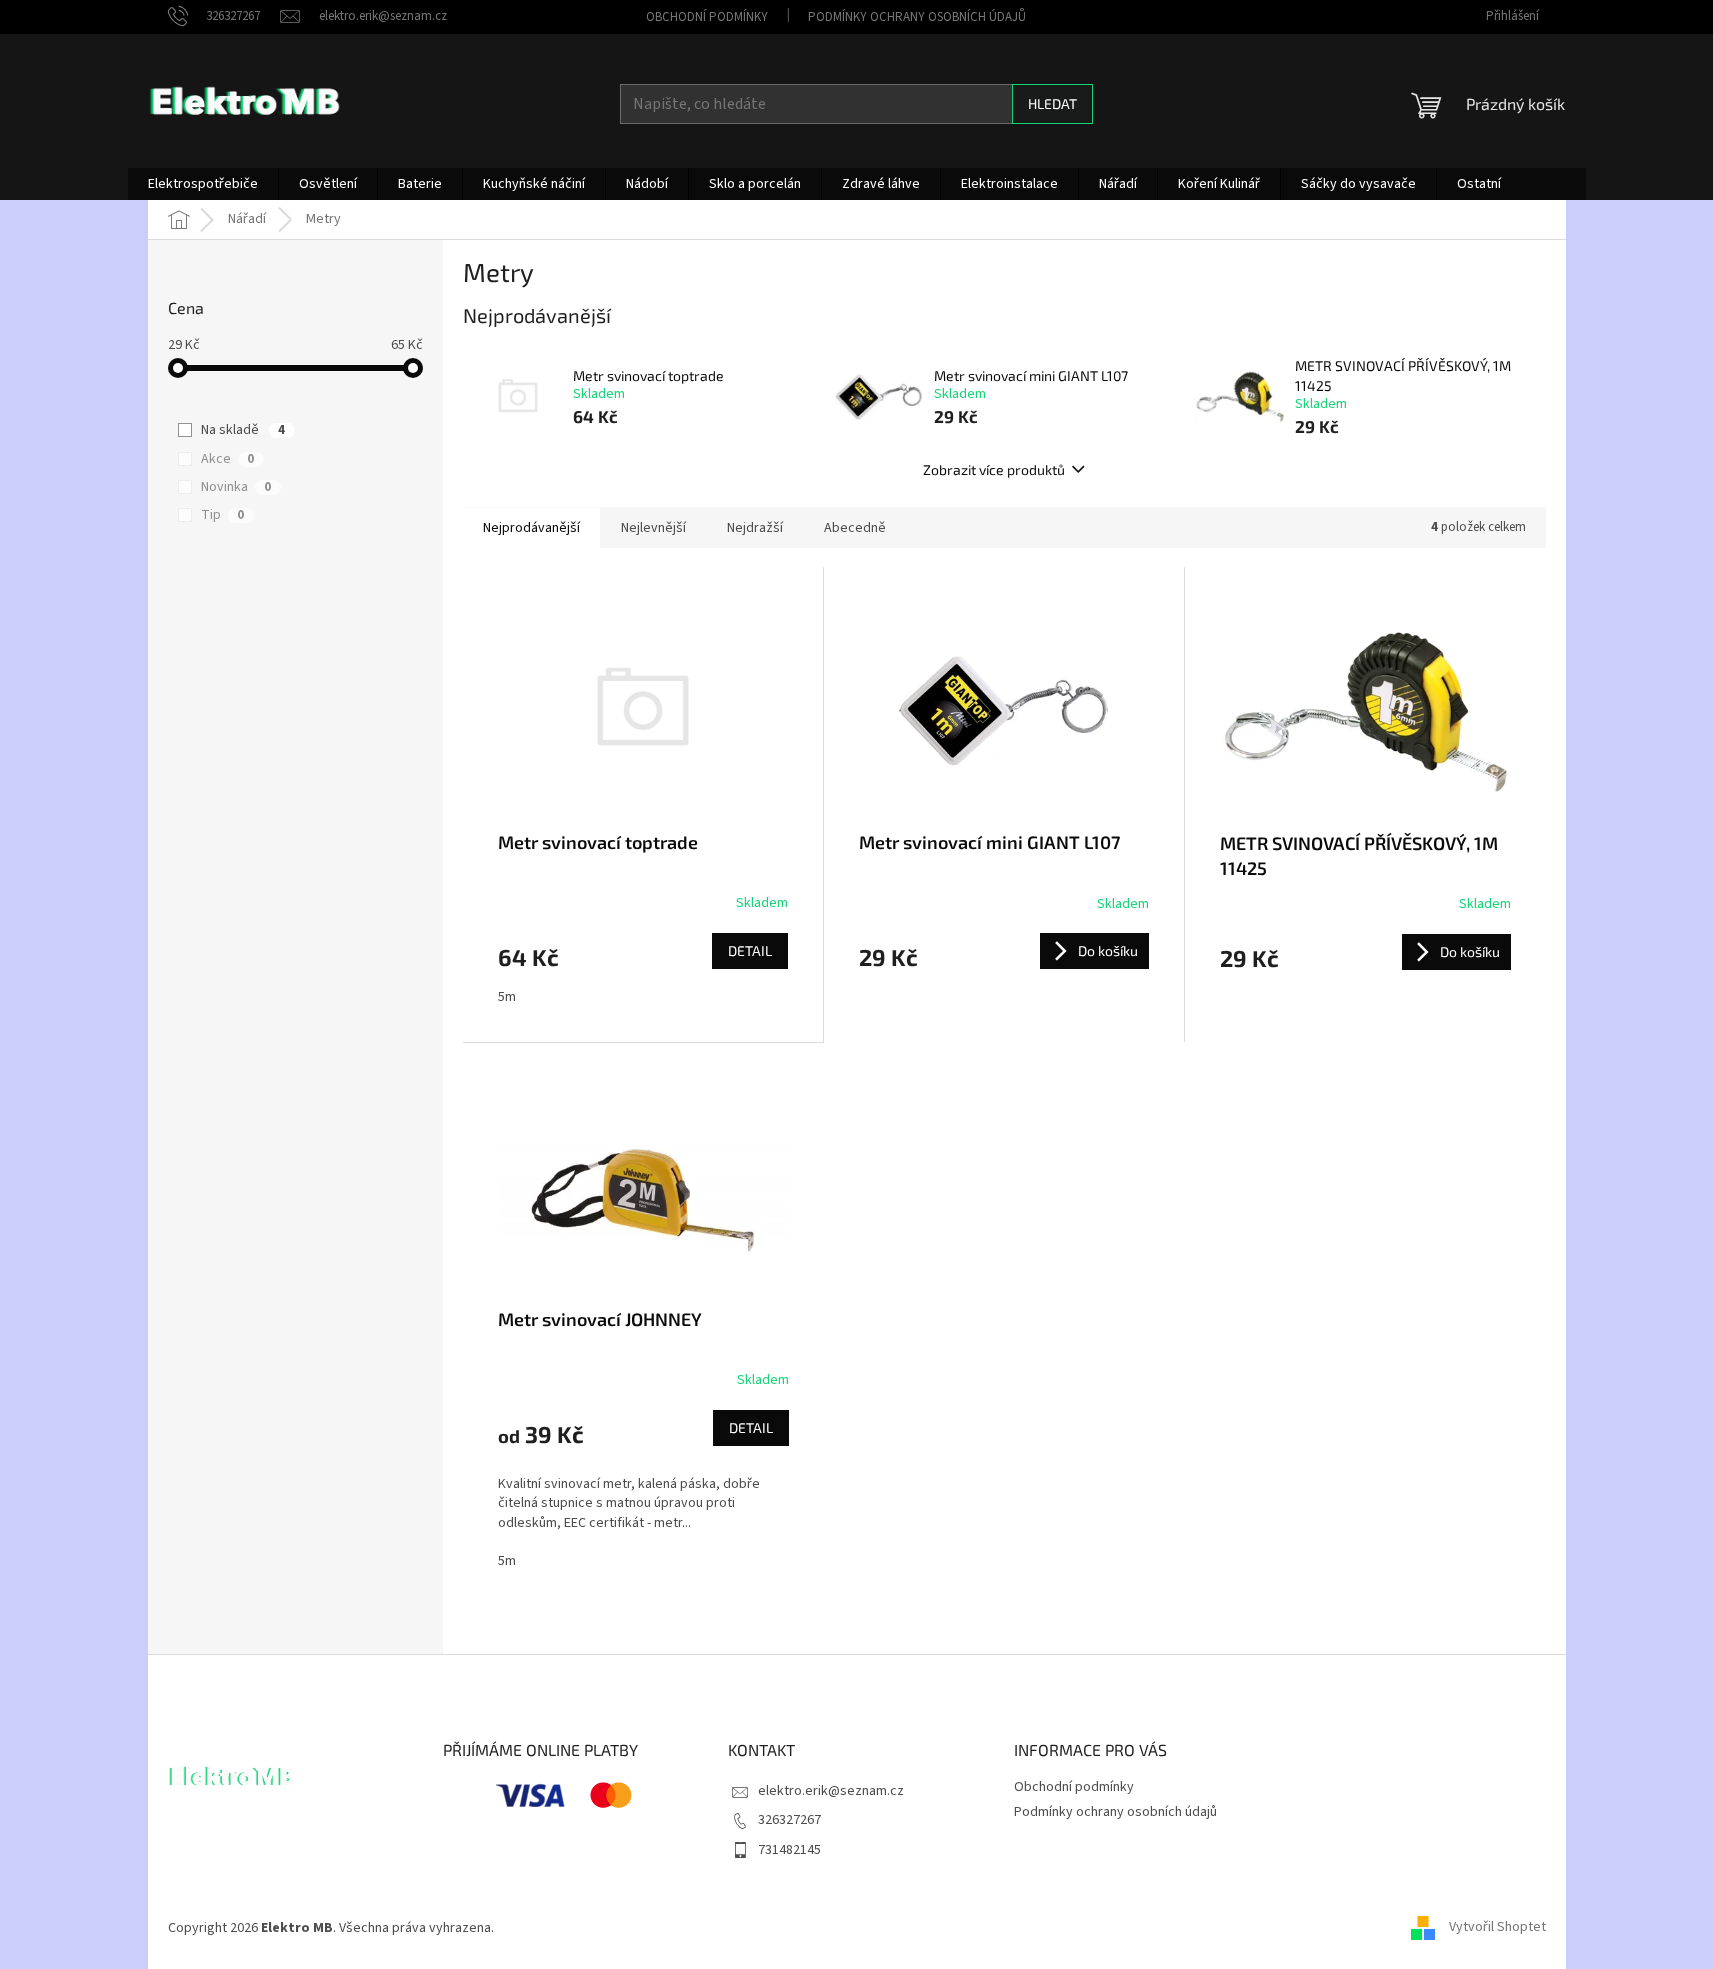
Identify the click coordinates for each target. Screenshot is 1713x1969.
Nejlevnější (653, 528)
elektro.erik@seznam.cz (831, 1791)
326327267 (789, 1820)
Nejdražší (755, 528)
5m (507, 997)
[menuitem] (203, 184)
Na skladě (243, 430)
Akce (227, 459)
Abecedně (855, 528)
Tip (222, 515)
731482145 (789, 1850)
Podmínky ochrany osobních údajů (917, 17)
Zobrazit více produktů (994, 469)
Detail (750, 950)
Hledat (1052, 103)
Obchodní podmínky (707, 17)
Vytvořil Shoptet (1497, 1928)
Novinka (236, 487)
